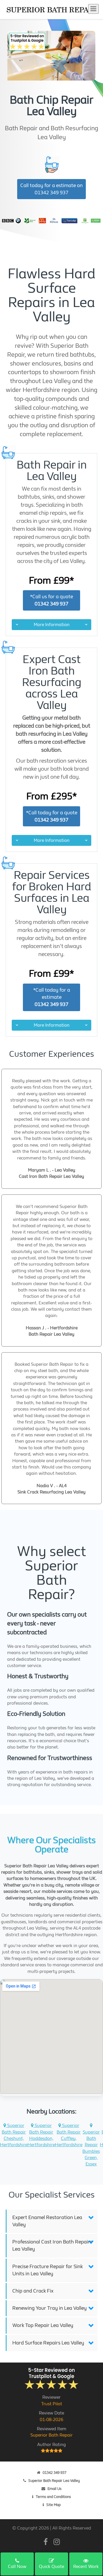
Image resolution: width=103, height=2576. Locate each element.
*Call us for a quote (51, 600)
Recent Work (86, 2566)
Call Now (17, 2566)
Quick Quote (51, 2566)
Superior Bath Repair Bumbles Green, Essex (91, 2148)
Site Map (54, 2505)
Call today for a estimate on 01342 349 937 (51, 189)
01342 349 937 (55, 2473)
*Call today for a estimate (52, 997)
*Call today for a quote (52, 816)
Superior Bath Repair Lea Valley (54, 2481)
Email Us (55, 2489)
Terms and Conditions (53, 2497)
